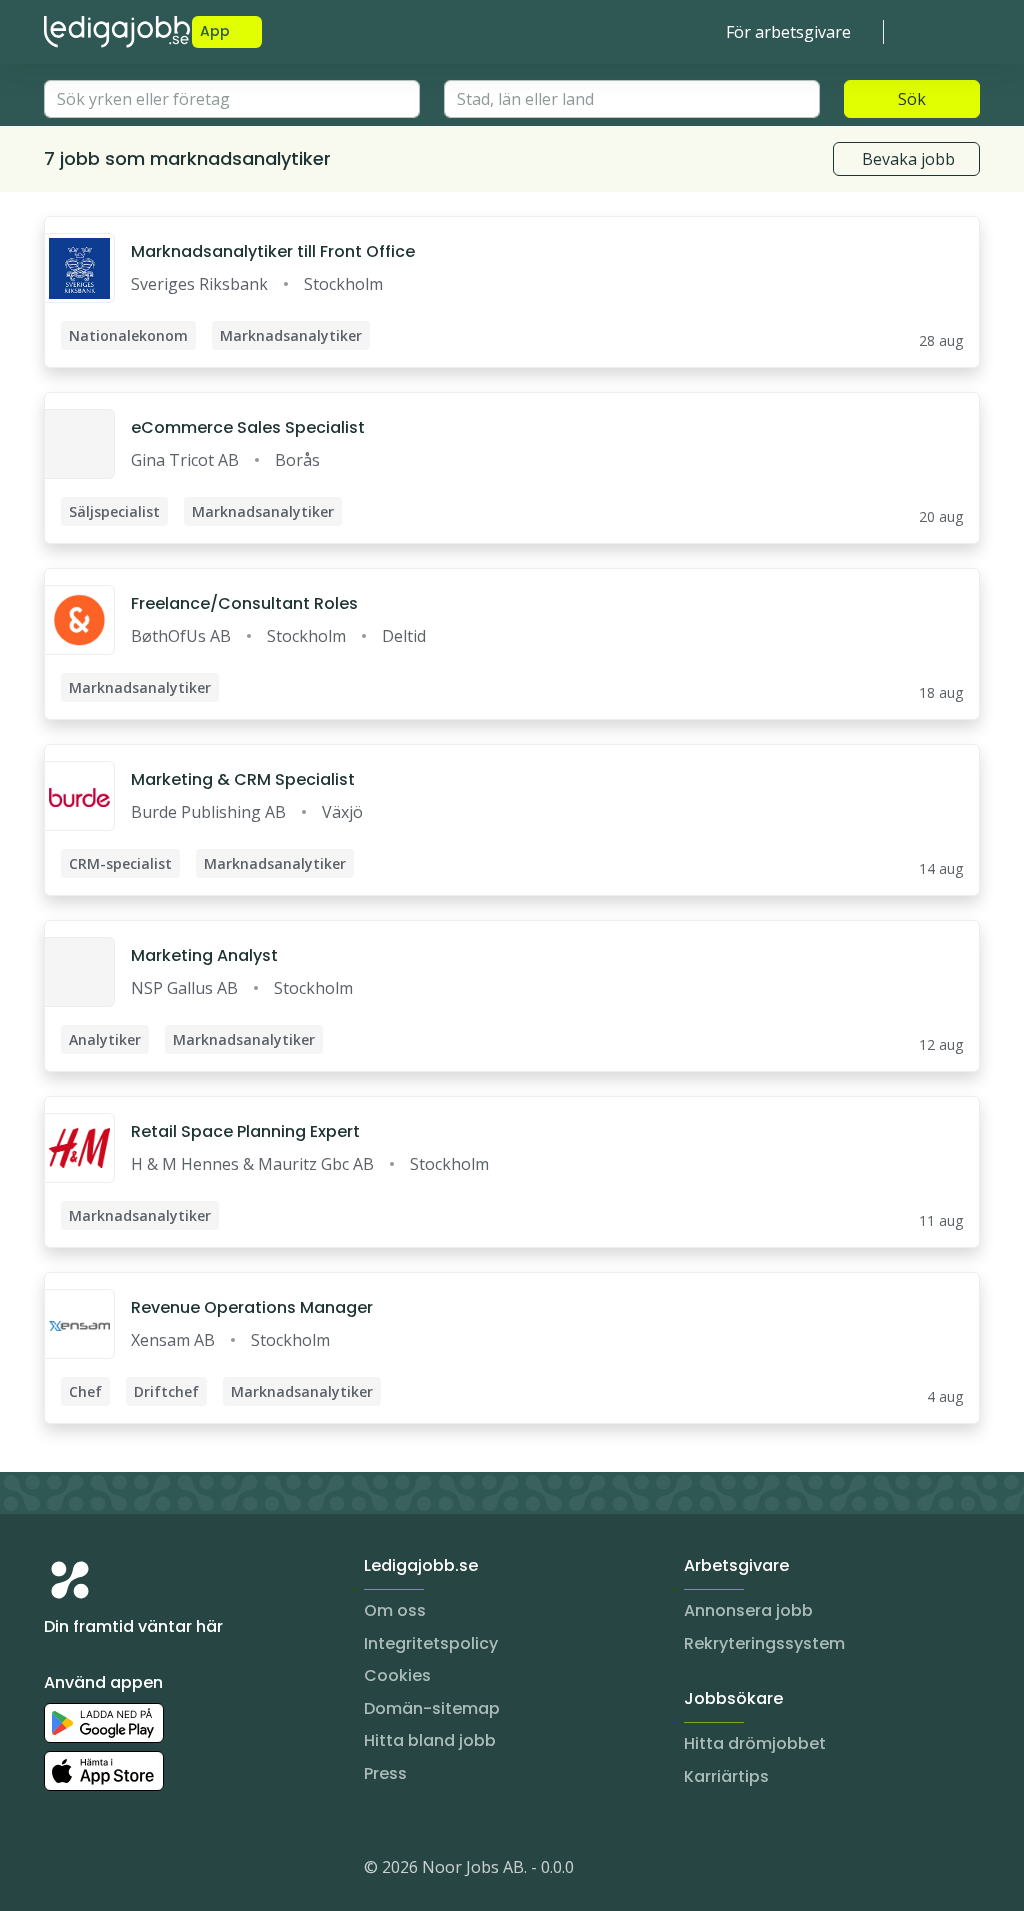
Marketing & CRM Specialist (243, 779)
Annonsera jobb (748, 1610)
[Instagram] (60, 1871)
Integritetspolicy (431, 1643)
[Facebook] (140, 1871)
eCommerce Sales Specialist (248, 427)
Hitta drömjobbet (755, 1743)
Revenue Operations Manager (252, 1307)
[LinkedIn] (100, 1871)
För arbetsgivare (788, 32)
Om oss (395, 1610)
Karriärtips (726, 1776)
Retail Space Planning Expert (245, 1131)
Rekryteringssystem (764, 1643)
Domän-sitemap (432, 1708)
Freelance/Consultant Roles (244, 603)
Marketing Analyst (204, 955)
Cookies (397, 1675)
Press (385, 1773)
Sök (912, 99)
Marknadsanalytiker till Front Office (273, 251)
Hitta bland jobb (430, 1740)
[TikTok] (180, 1871)
